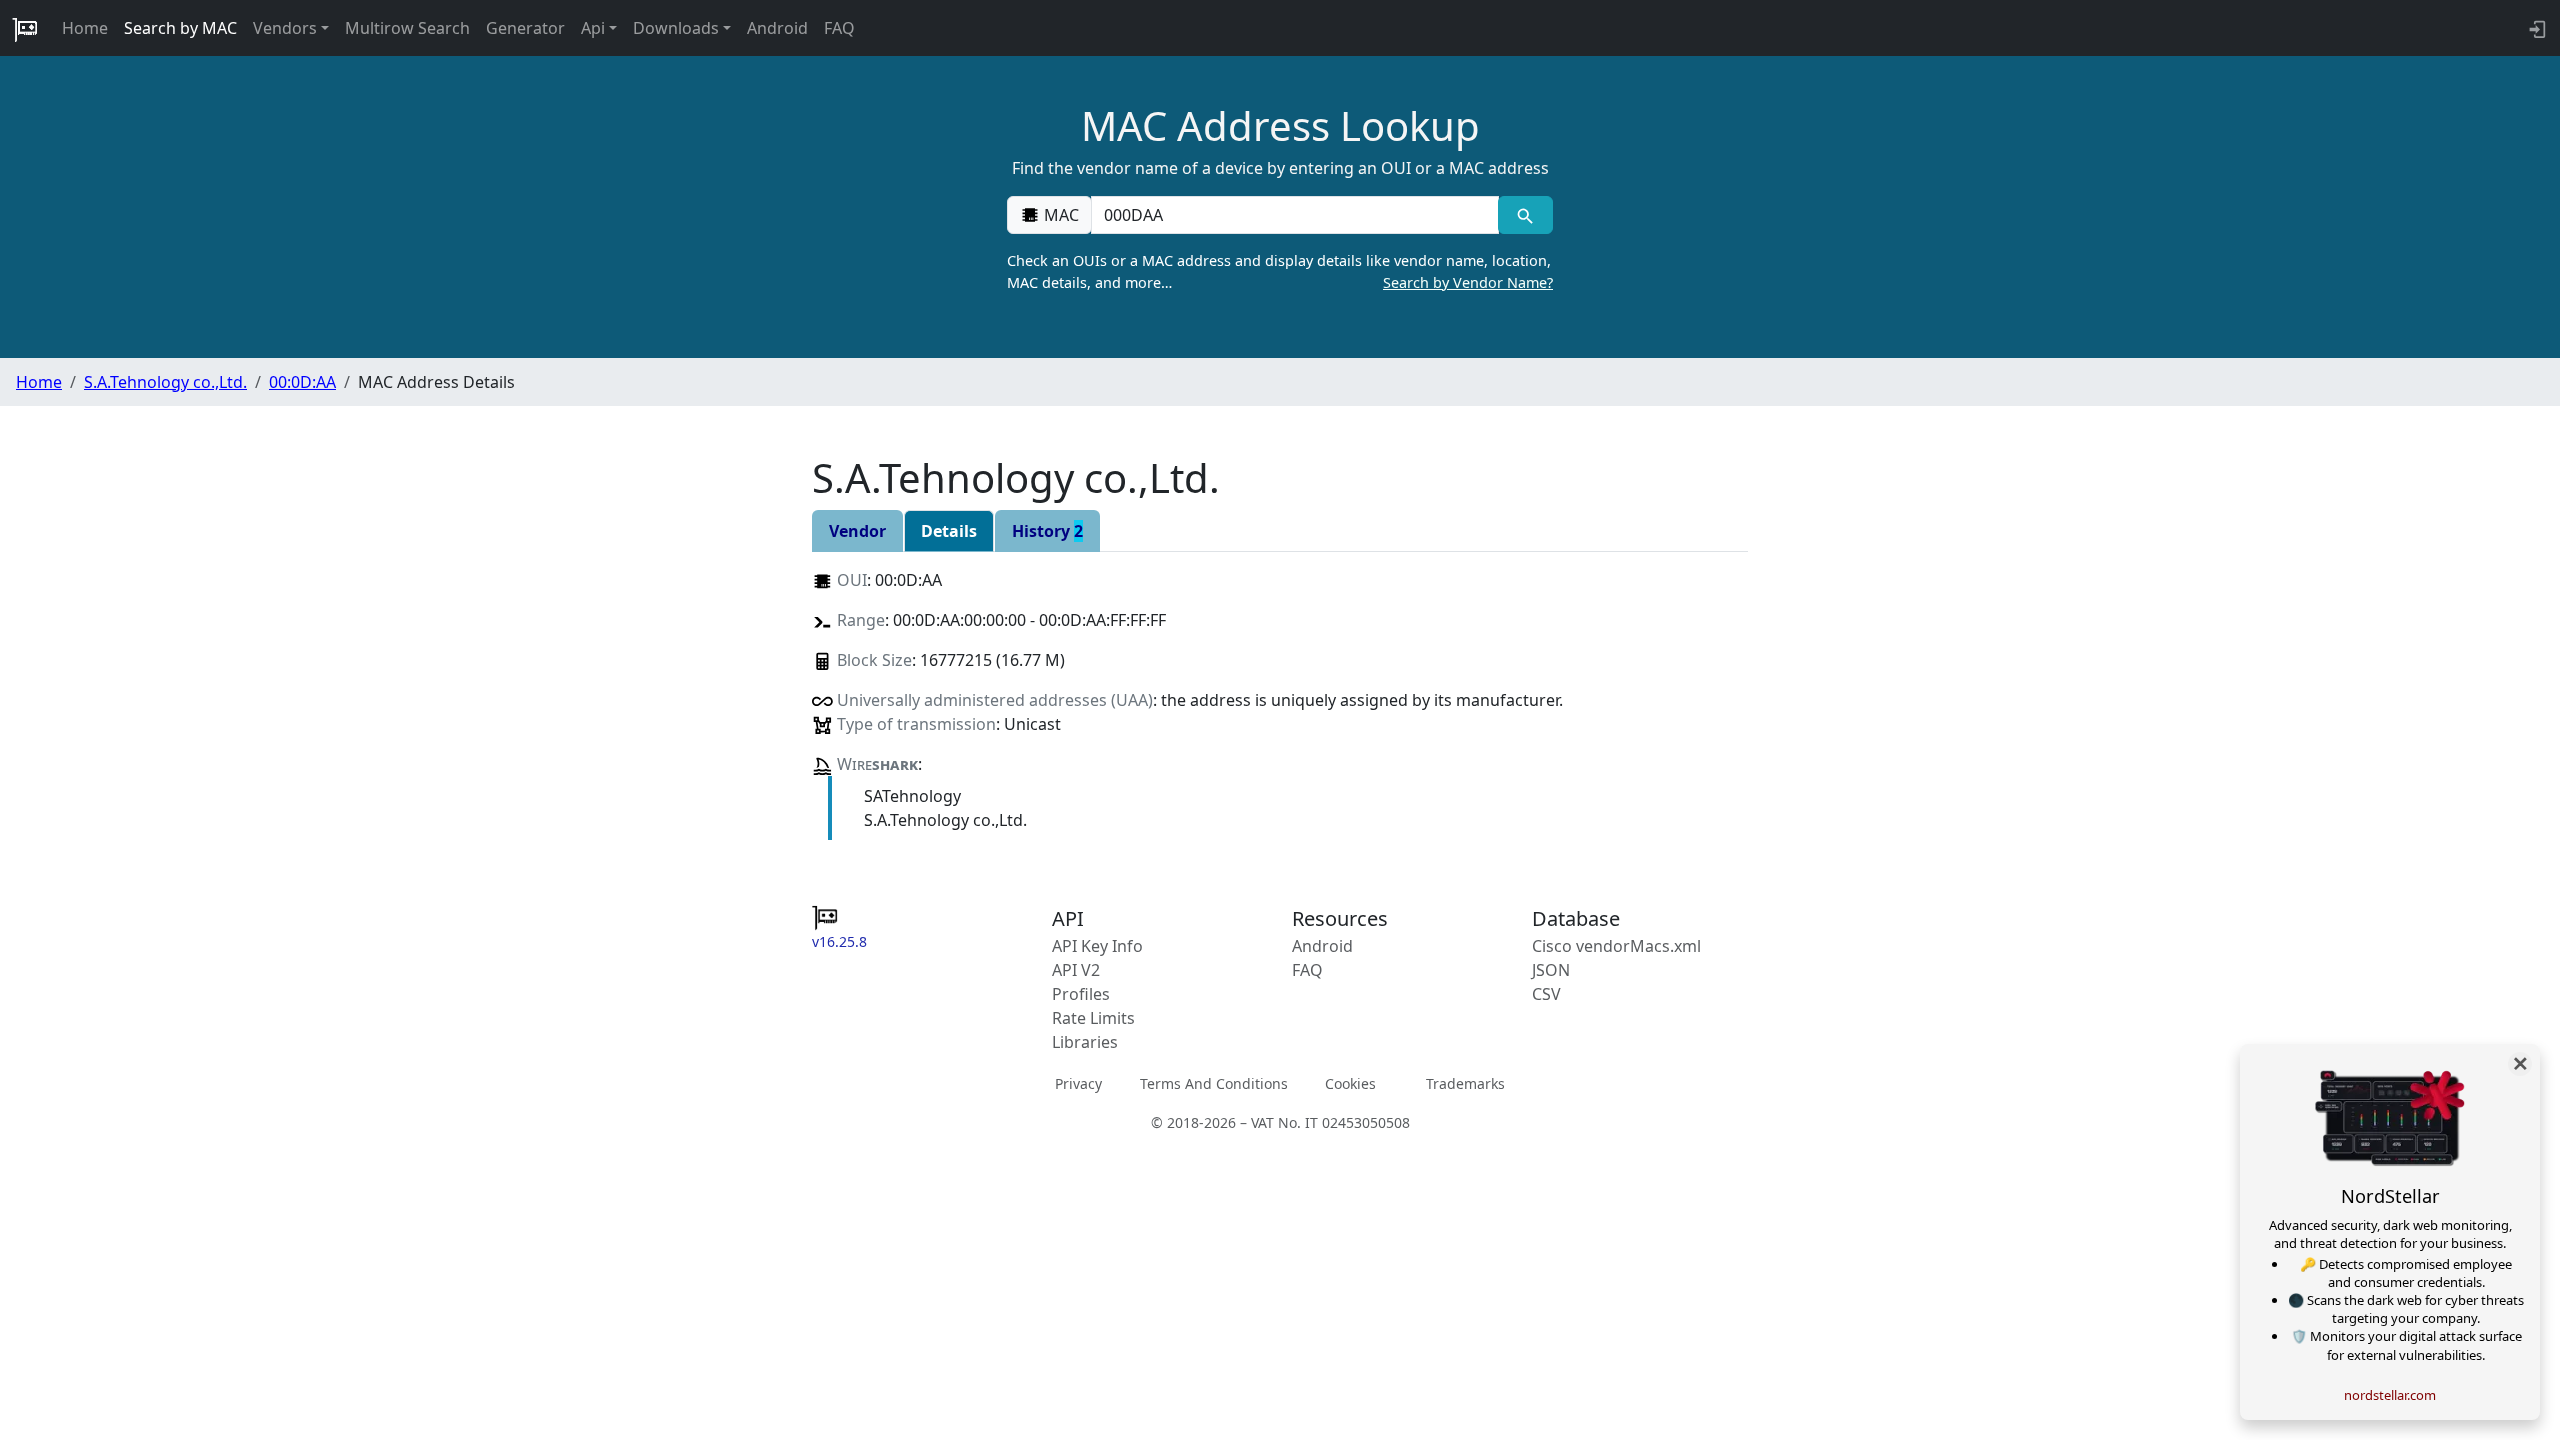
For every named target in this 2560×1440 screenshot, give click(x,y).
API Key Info (1097, 946)
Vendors (285, 28)
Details (949, 531)
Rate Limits (1093, 1018)
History (1047, 531)
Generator (525, 28)
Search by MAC (180, 28)
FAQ (839, 28)
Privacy (1078, 1082)
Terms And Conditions (1214, 1082)
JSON (1551, 970)
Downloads (676, 28)
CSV (1546, 994)
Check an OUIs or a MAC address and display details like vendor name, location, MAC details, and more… (1280, 271)
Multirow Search (407, 28)
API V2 (1076, 970)
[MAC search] (1525, 215)
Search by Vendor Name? (1468, 282)
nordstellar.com (2390, 1395)
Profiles (1081, 994)
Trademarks (1465, 1082)
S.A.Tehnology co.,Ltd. (165, 382)
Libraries (1085, 1042)
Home (85, 28)
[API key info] (2535, 28)
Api (593, 28)
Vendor (857, 531)
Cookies (1350, 1082)
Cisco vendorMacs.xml (1616, 946)
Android (777, 28)
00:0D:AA (302, 382)
